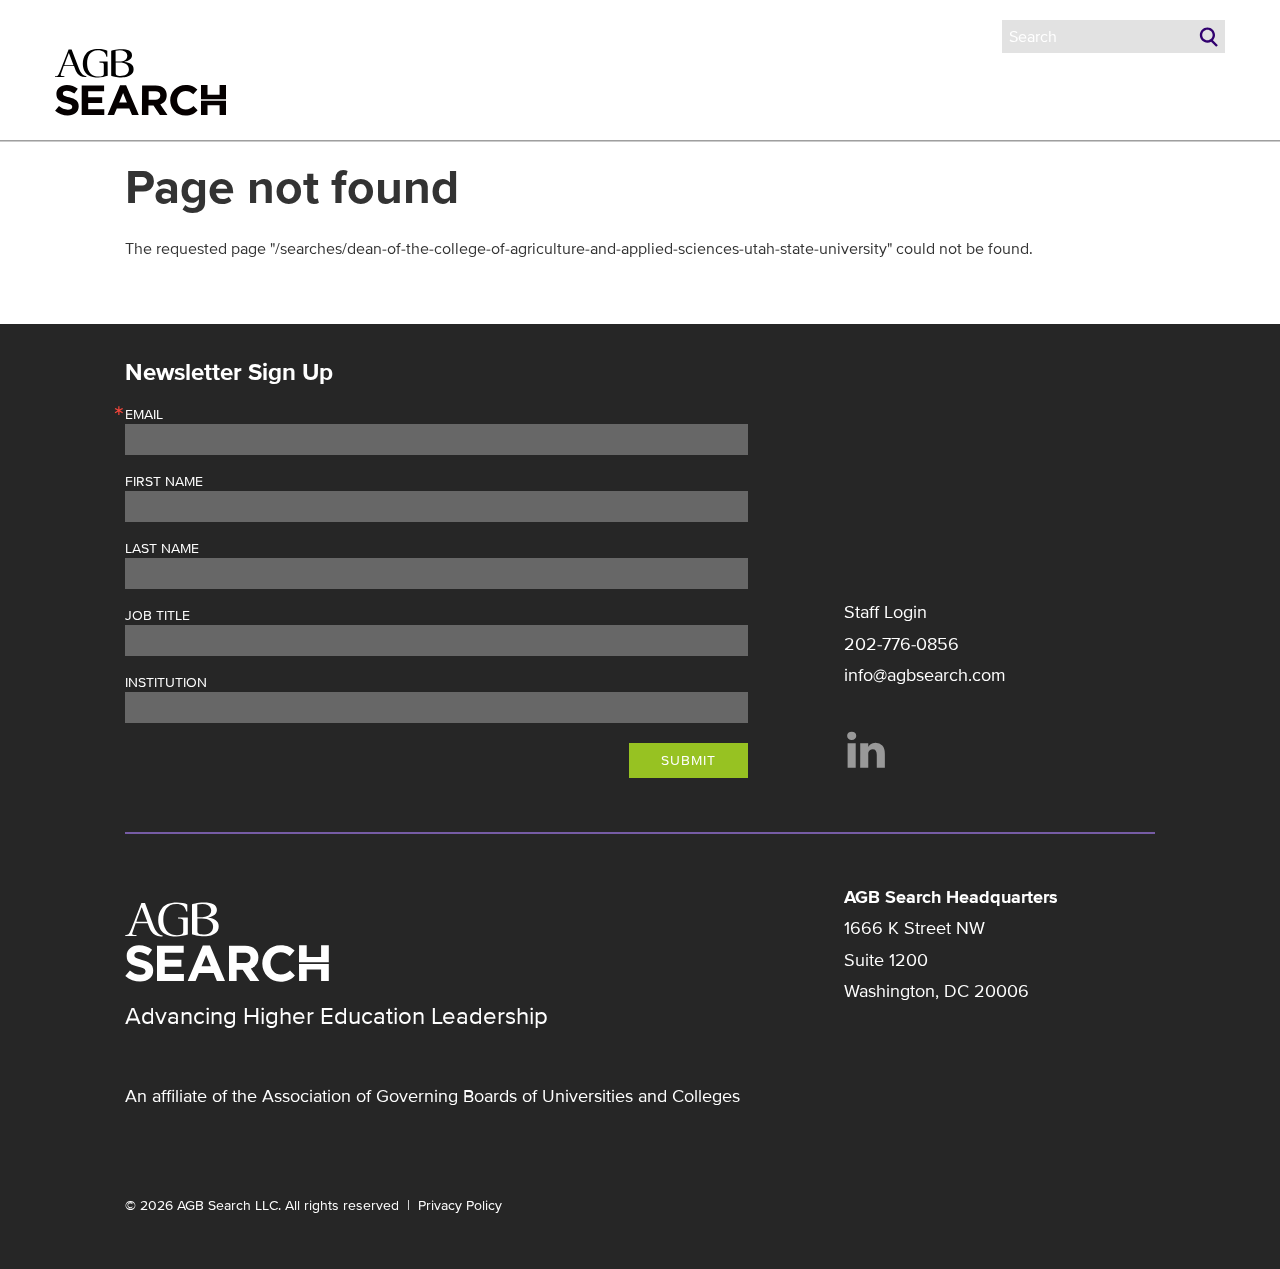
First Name (164, 482)
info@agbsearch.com (925, 675)
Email (144, 415)
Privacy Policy (460, 1205)
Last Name (162, 549)
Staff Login (885, 612)
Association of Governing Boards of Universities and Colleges (501, 1096)
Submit (688, 760)
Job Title (157, 616)
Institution (166, 683)
